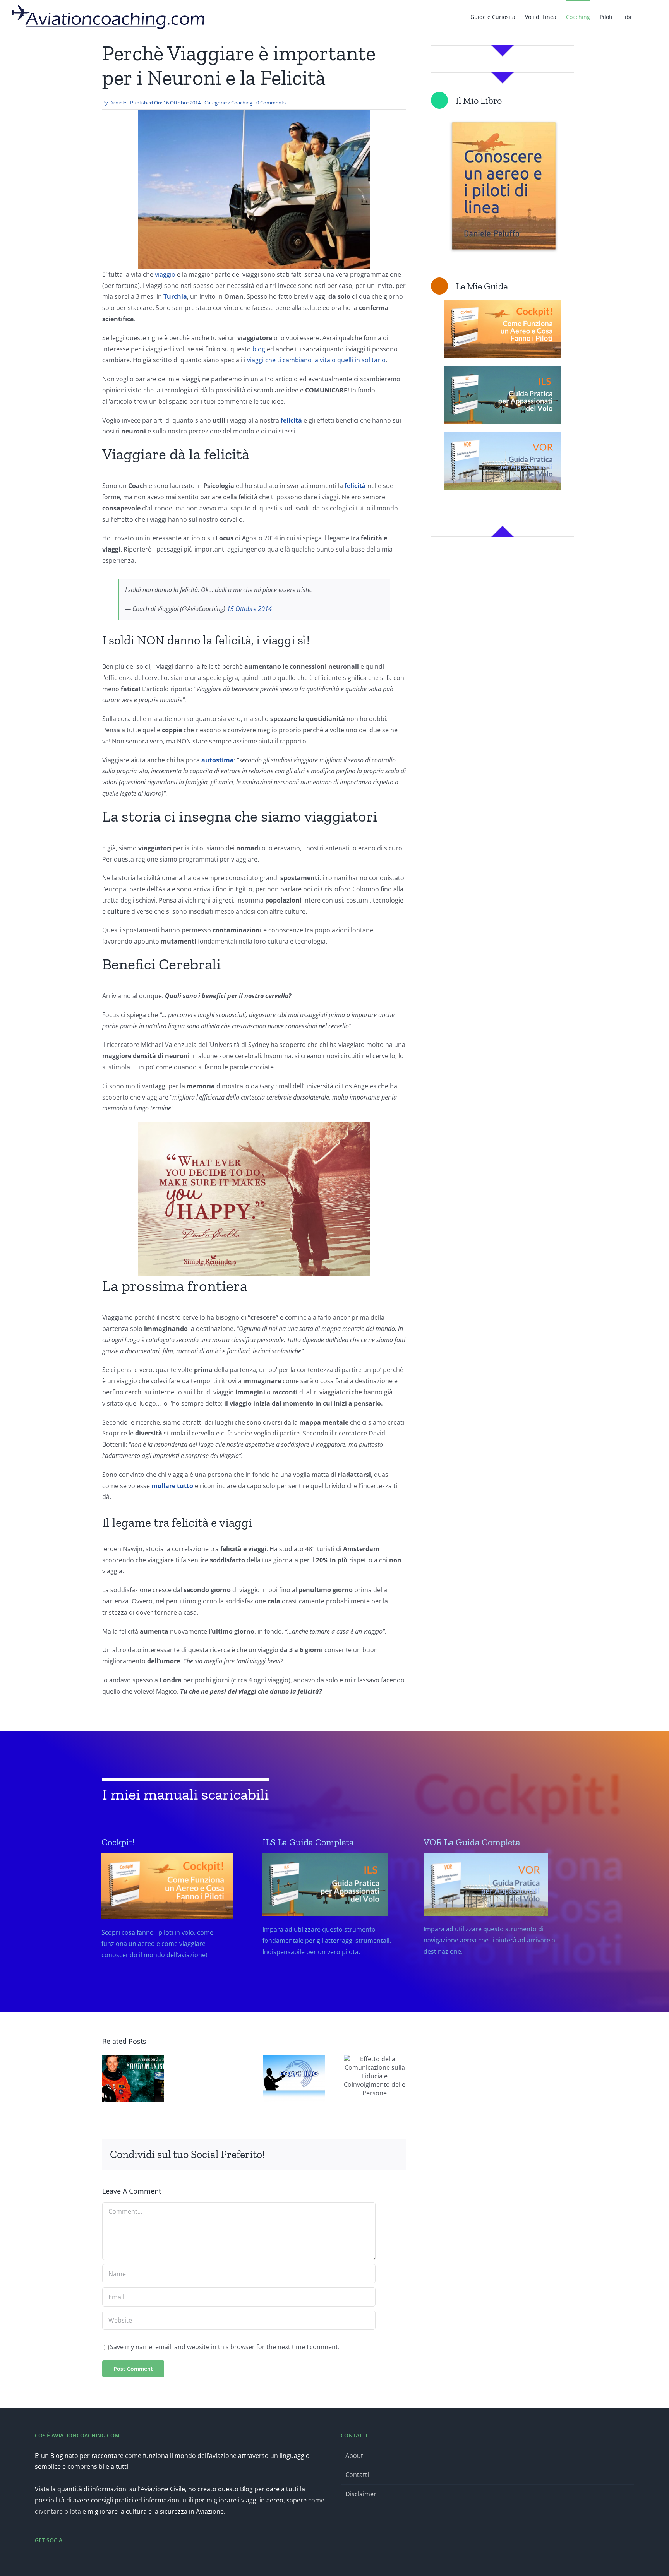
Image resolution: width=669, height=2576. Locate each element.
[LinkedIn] (317, 2155)
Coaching (242, 103)
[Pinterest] (355, 2155)
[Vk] (367, 2155)
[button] (646, 16)
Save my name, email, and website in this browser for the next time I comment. (225, 2347)
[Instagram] (58, 2561)
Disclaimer (361, 2494)
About (354, 2456)
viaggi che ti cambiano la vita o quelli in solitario (316, 360)
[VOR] (492, 1920)
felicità (355, 486)
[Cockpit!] (170, 1922)
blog (259, 349)
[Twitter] (48, 2561)
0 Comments (271, 103)
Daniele (118, 103)
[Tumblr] (342, 2155)
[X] (293, 2155)
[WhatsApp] (330, 2155)
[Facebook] (280, 2155)
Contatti (357, 2475)
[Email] (392, 2155)
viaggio (165, 274)
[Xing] (379, 2155)
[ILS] (331, 1920)
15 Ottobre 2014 (249, 609)
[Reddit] (305, 2155)
